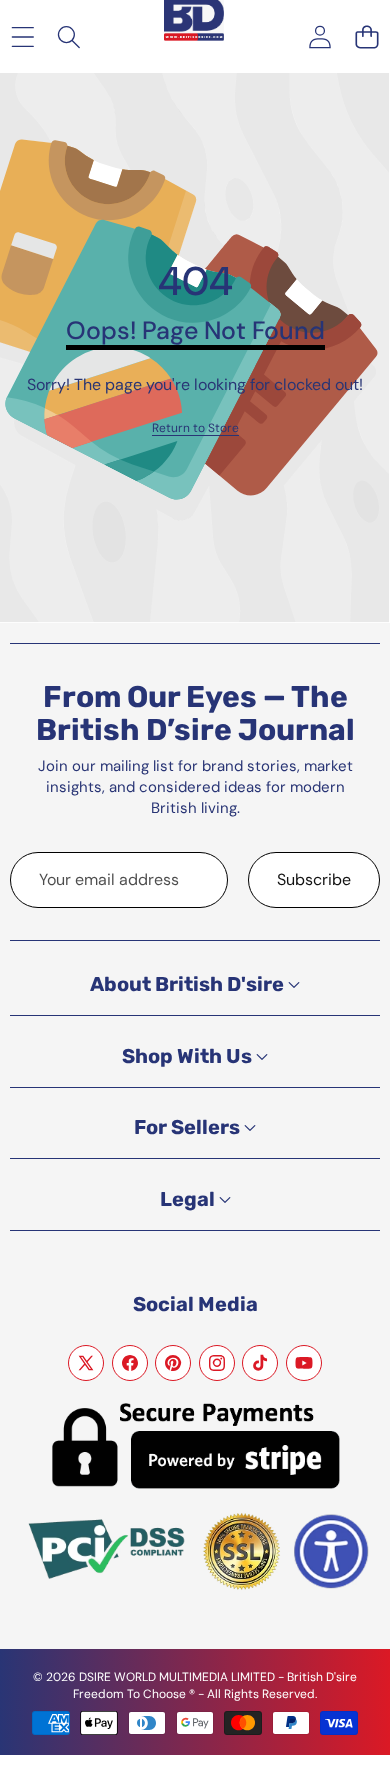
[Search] (69, 36)
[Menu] (22, 36)
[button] (366, 36)
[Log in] (319, 36)
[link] (195, 428)
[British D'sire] (194, 21)
